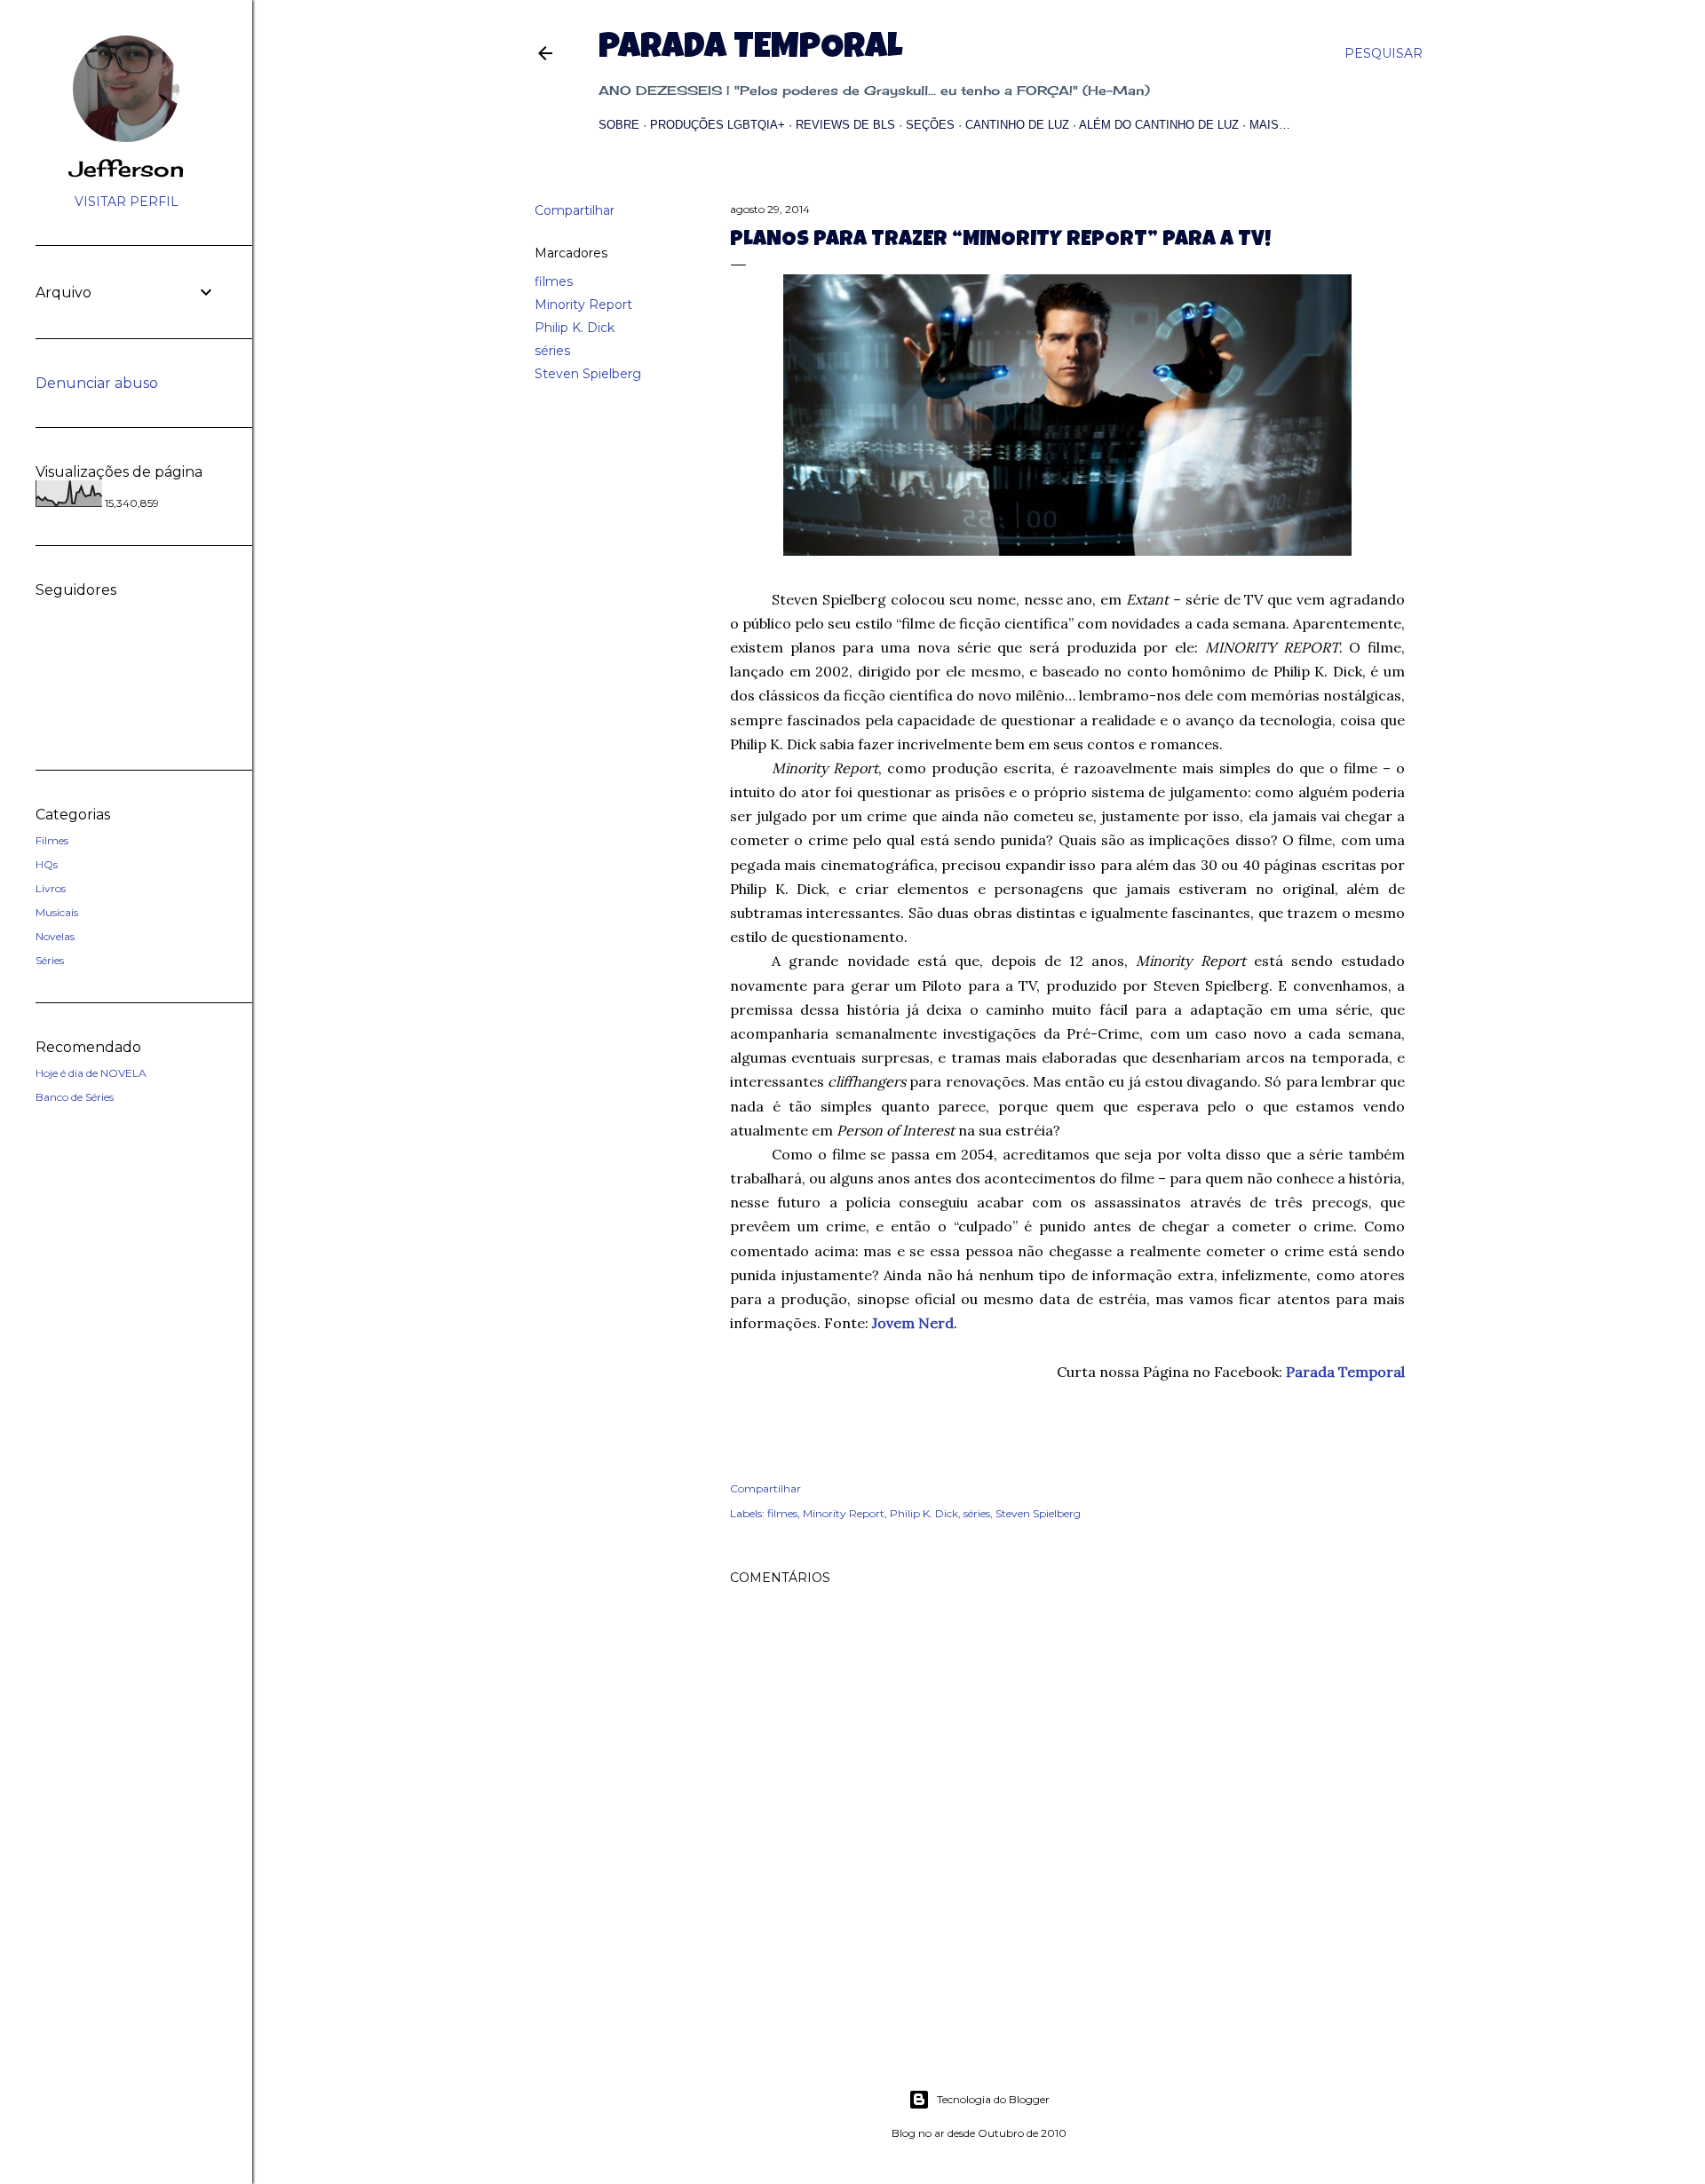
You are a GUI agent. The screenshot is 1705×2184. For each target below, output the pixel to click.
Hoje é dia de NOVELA (91, 1073)
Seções (930, 125)
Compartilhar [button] (575, 210)
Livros (51, 888)
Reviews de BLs (845, 125)
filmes (554, 281)
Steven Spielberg (588, 374)
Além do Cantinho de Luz (1159, 125)
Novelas (55, 936)
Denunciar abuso (97, 383)
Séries (50, 960)
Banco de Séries (75, 1097)
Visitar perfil (127, 202)
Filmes (52, 840)
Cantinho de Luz (1017, 125)
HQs (47, 864)
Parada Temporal (750, 50)
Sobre (619, 125)
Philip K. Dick (575, 328)
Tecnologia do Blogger (993, 2099)
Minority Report (583, 305)
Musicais (57, 912)
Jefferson (127, 169)
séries (552, 351)
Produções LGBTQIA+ (718, 125)
